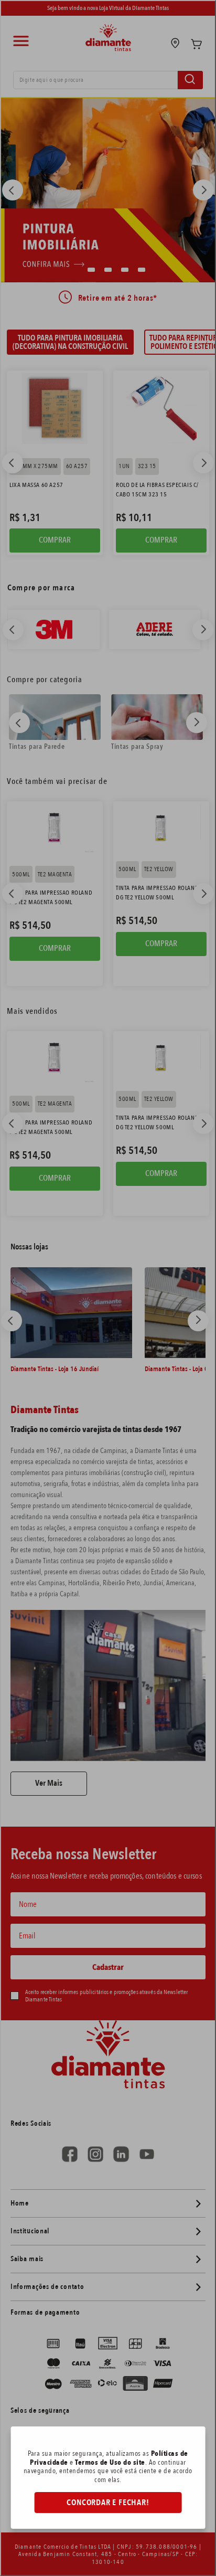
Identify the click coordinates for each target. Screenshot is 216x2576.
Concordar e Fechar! (108, 2503)
